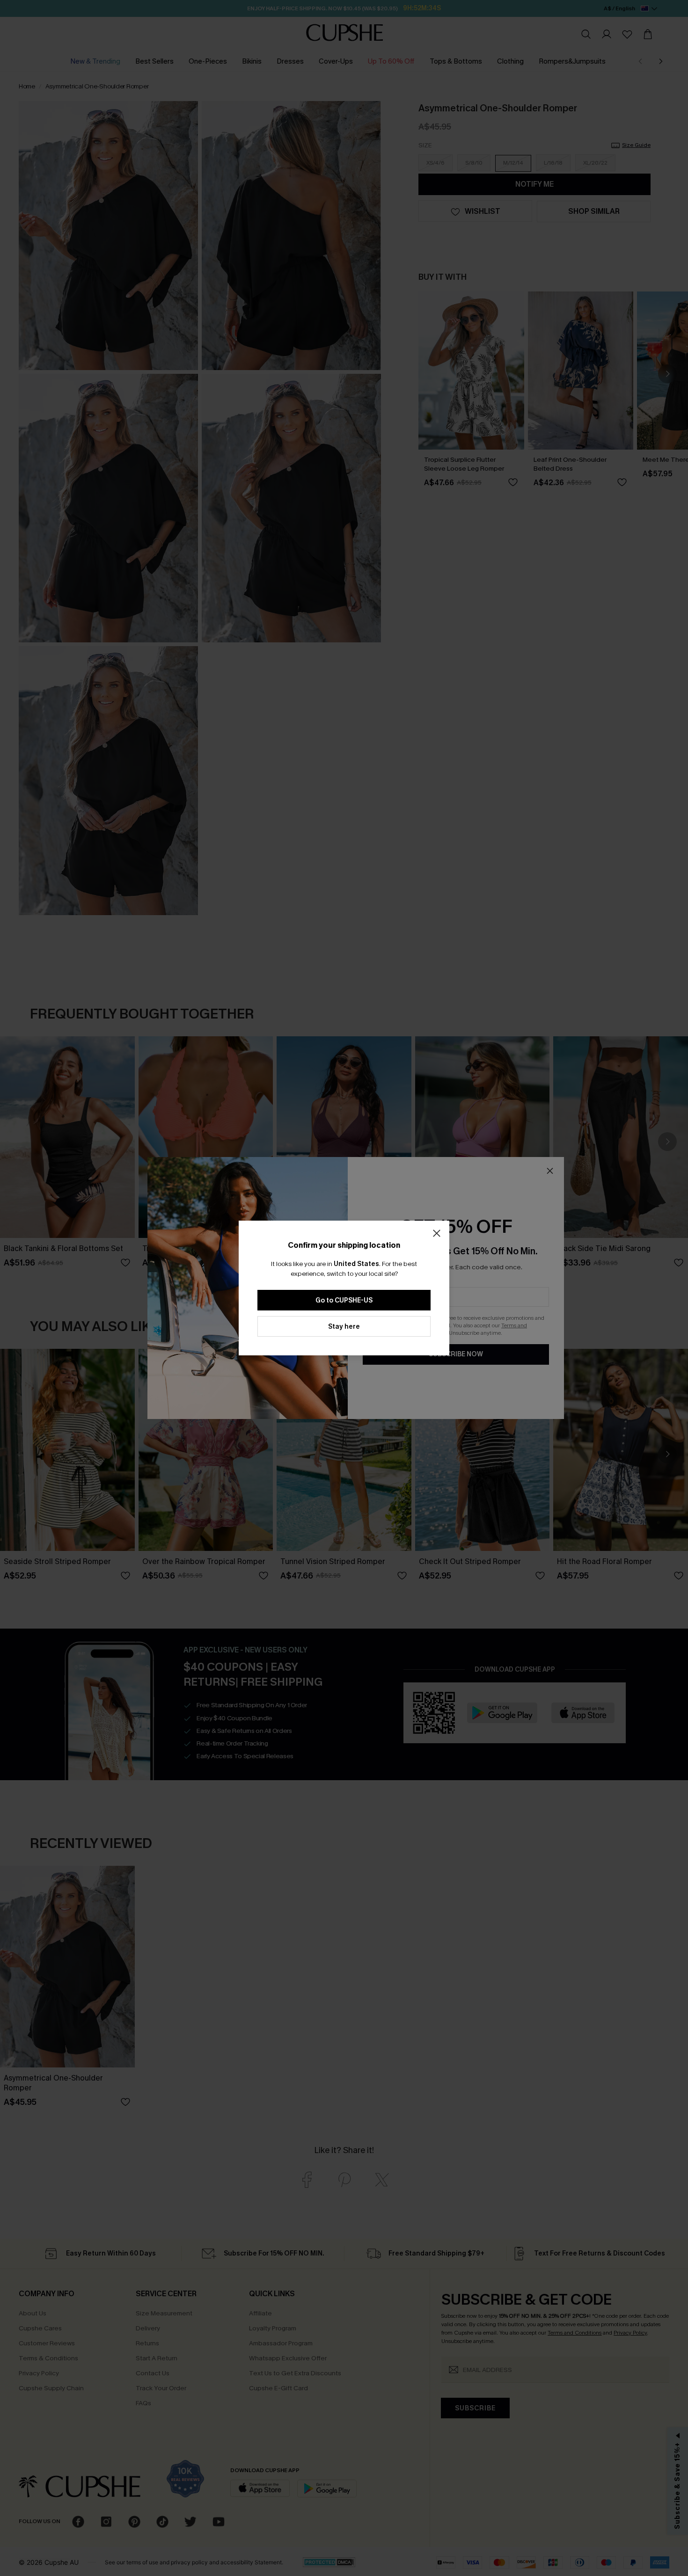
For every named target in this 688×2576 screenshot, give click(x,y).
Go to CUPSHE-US (344, 1300)
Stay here (344, 1327)
